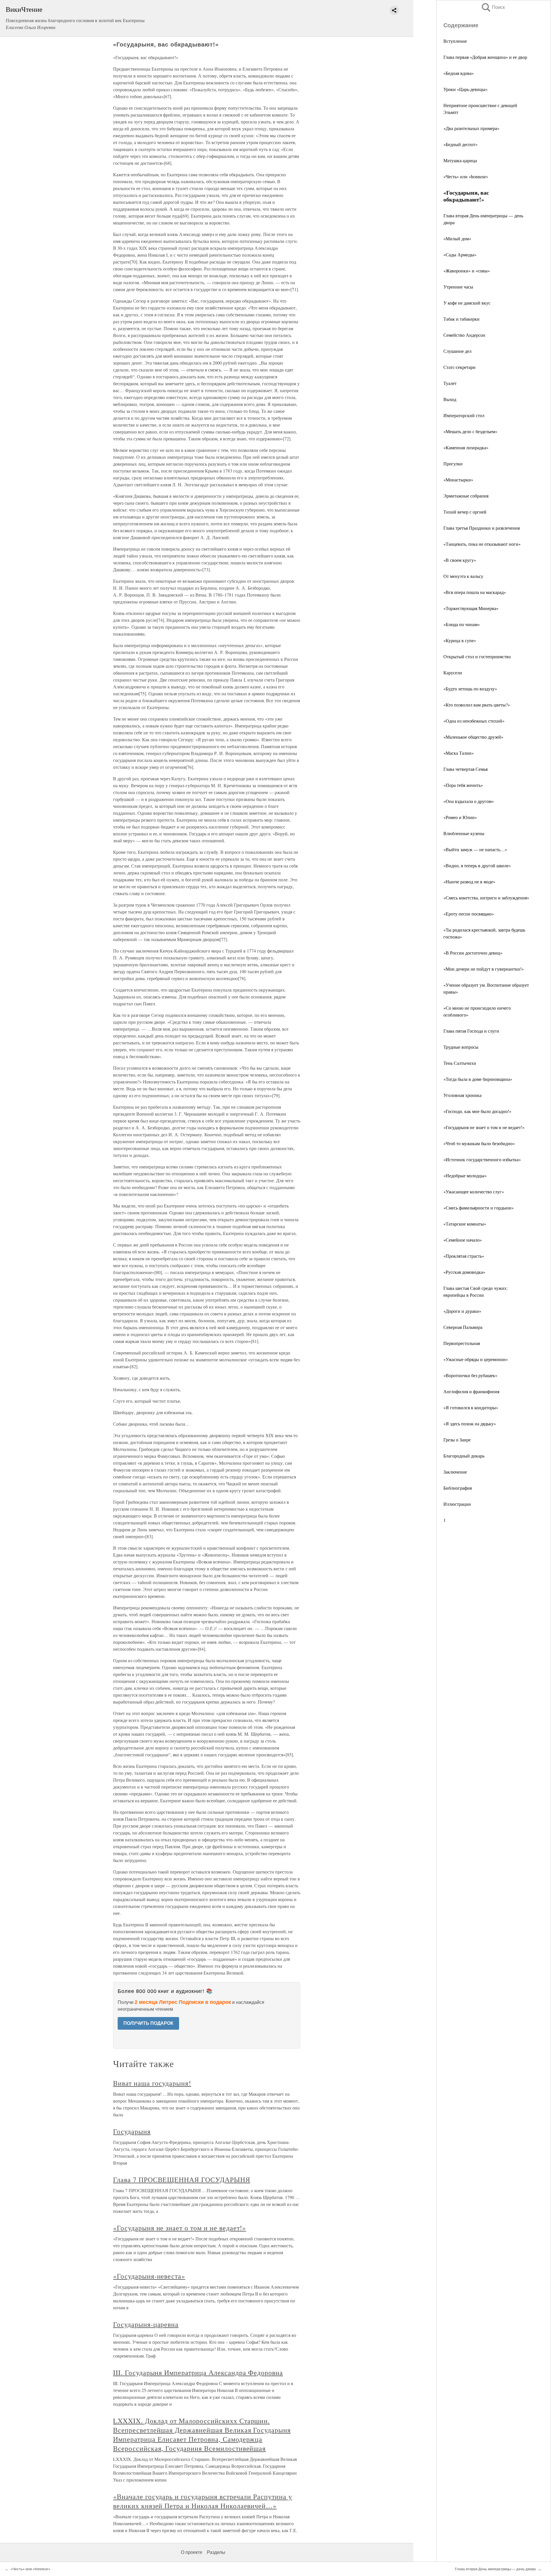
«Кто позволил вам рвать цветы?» (477, 705)
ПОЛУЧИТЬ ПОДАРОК (148, 2023)
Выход (450, 399)
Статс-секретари (459, 367)
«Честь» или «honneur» (466, 176)
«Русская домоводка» (464, 1272)
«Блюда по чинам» (462, 624)
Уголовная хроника (462, 1095)
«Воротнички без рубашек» (470, 1375)
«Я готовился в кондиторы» (471, 1407)
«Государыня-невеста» (149, 2276)
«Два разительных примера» (471, 128)
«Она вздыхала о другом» (469, 801)
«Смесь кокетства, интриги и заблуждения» (486, 898)
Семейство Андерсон (464, 335)
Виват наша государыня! (152, 2083)
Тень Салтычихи (460, 1063)
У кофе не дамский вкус (467, 303)
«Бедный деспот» (460, 144)
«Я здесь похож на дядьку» (470, 1424)
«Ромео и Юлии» (460, 817)
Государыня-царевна (146, 2324)
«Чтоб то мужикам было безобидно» (479, 1143)
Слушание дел (457, 351)
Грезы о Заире (457, 1440)
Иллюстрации (457, 1504)
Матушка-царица (460, 160)
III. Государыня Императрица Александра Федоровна (198, 2372)
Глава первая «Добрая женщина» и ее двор (485, 57)
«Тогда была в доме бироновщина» (478, 1079)
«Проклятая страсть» (464, 1256)
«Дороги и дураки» (462, 1311)
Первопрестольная (462, 1343)
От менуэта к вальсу (463, 576)
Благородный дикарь (464, 1456)
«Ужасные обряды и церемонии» (476, 1359)
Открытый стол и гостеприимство (477, 656)
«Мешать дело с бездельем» (470, 431)
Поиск (493, 7)
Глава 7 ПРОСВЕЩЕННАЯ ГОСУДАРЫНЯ (182, 2180)
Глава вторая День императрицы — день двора (495, 2569)
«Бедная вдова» (459, 73)
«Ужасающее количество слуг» (474, 1192)
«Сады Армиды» (460, 254)
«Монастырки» (458, 480)
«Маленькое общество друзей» (473, 737)
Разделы (216, 2552)
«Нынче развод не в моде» (469, 881)
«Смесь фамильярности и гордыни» (479, 1208)
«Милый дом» (457, 238)
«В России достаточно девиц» (473, 953)
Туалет (450, 383)
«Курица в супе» (460, 640)
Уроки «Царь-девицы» (465, 89)
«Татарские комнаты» (465, 1224)
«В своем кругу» (460, 560)
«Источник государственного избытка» (482, 1159)
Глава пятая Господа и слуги (471, 1031)
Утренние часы (458, 287)
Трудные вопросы (461, 1047)
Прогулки (453, 463)
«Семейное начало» (463, 1240)
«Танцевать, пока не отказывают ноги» (482, 544)
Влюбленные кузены (464, 833)
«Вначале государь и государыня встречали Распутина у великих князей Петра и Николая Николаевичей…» (203, 2501)
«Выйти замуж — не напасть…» (475, 849)
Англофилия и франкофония (471, 1391)
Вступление (455, 41)
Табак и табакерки (461, 319)
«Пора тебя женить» (463, 785)
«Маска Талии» (459, 753)
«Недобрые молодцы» (465, 1175)
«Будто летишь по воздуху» (470, 689)
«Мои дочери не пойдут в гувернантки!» (484, 969)
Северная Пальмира (463, 1327)
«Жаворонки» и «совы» (467, 271)
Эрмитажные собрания (466, 496)
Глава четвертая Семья (465, 769)
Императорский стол (464, 415)
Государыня (132, 2131)
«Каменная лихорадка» (466, 447)
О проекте (192, 2552)
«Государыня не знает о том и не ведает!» (484, 1127)
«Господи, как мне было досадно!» (477, 1111)
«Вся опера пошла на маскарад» (475, 592)
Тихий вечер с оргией (465, 512)
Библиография (458, 1488)
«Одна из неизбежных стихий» (474, 721)
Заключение (455, 1472)
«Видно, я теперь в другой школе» (477, 865)
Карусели (453, 672)
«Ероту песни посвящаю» (469, 914)
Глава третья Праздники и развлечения (482, 528)
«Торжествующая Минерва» (471, 608)
